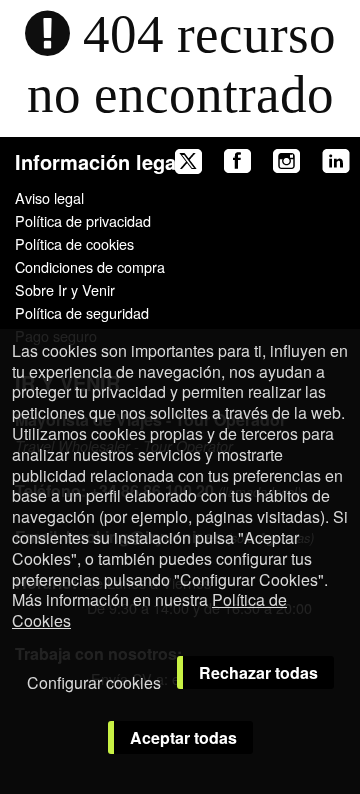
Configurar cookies (94, 682)
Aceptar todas (183, 737)
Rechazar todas (258, 672)
